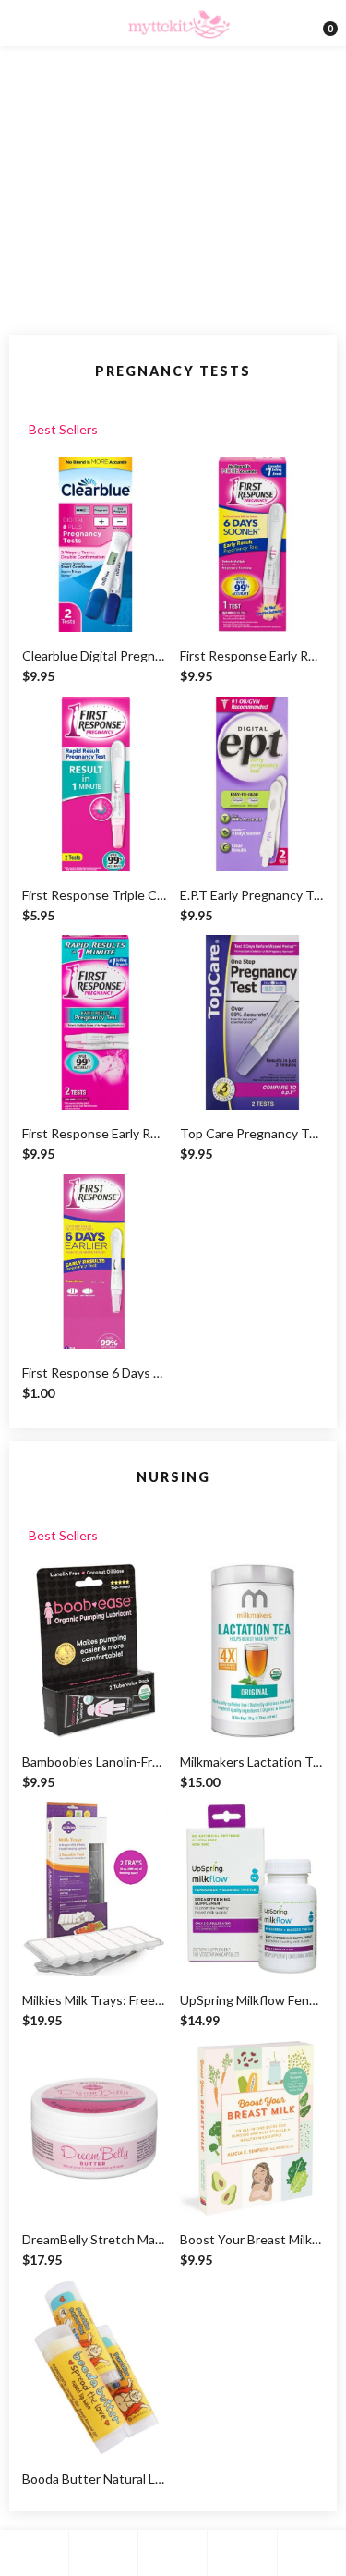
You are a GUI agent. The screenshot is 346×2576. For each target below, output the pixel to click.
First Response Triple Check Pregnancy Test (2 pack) (95, 895)
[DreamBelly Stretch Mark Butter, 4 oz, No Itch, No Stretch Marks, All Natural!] (95, 2128)
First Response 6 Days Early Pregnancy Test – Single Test (95, 1373)
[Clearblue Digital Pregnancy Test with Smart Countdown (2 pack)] (95, 545)
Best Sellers (63, 429)
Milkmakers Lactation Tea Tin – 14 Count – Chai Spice (252, 1762)
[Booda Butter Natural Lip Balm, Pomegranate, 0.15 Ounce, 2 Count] (95, 2368)
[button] (323, 23)
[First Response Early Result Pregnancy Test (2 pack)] (252, 545)
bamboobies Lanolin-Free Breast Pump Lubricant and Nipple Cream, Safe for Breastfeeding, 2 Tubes (95, 1762)
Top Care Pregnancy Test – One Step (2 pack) (252, 1133)
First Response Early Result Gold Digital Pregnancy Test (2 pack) (95, 1133)
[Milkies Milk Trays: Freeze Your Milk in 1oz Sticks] (95, 1889)
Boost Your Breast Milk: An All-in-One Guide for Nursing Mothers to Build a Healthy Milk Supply (252, 2239)
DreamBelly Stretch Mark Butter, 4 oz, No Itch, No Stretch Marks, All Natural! (95, 2239)
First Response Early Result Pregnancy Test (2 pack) (252, 656)
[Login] (242, 2553)
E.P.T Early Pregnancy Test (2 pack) (252, 895)
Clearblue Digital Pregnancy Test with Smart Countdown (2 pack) (95, 656)
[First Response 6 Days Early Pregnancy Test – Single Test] (95, 1262)
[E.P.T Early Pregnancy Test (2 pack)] (252, 784)
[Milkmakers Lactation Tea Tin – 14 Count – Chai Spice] (252, 1651)
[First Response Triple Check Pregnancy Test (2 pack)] (95, 784)
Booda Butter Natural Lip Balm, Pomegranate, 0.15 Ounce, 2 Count (95, 2479)
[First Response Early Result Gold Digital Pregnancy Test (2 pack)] (95, 1022)
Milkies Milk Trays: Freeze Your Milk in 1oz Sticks (95, 2000)
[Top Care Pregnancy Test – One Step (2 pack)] (252, 1022)
